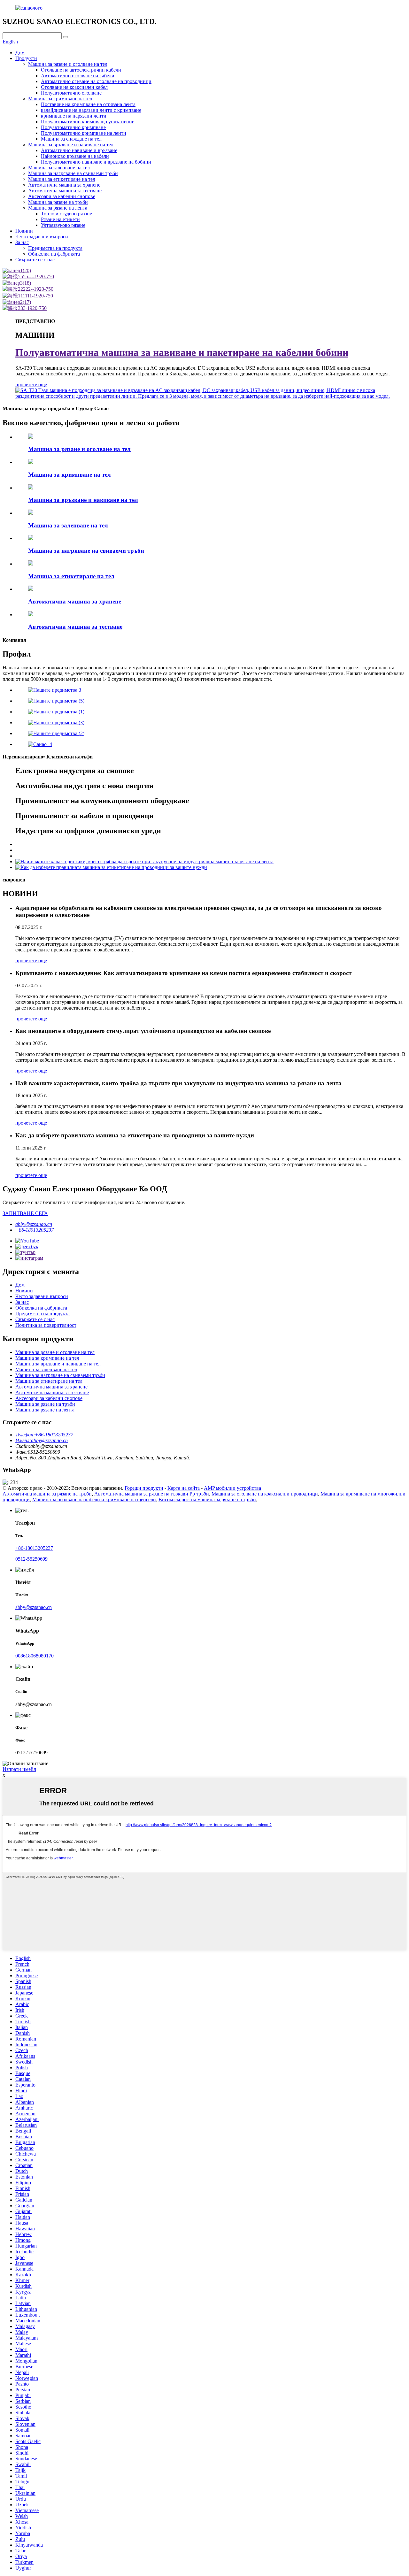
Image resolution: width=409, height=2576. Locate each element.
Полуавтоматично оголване (71, 93)
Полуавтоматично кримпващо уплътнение (88, 122)
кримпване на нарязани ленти (74, 116)
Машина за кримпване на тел (60, 99)
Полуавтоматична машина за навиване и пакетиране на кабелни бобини (182, 352)
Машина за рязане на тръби (58, 202)
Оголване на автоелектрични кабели (81, 70)
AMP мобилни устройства (232, 1488)
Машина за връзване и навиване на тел (71, 145)
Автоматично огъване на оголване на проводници (96, 81)
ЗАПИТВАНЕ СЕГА (25, 1213)
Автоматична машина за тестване (65, 191)
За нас (22, 242)
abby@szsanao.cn (34, 1224)
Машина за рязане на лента (58, 208)
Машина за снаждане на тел (71, 139)
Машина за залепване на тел (59, 168)
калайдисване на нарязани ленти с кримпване (91, 110)
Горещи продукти (144, 1488)
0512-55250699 (31, 1559)
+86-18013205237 (35, 1230)
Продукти (26, 58)
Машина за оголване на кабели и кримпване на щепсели (94, 1499)
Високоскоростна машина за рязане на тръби (207, 1499)
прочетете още (31, 384)
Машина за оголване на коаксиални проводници (265, 1494)
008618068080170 (35, 1656)
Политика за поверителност (46, 1325)
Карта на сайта (184, 1488)
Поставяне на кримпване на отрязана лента (88, 104)
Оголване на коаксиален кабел (74, 87)
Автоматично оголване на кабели (78, 76)
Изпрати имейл (19, 1769)
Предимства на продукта (55, 248)
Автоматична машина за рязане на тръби (47, 1494)
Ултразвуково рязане (63, 225)
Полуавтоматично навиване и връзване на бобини (96, 162)
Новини (24, 231)
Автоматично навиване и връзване (79, 150)
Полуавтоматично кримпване (73, 127)
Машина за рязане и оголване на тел (68, 64)
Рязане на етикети (60, 219)
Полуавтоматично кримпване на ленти (84, 133)
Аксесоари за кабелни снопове (62, 196)
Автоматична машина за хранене (64, 185)
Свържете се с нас (35, 260)
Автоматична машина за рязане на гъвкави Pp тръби (152, 1494)
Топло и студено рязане (66, 214)
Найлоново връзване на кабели (75, 156)
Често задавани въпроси (42, 237)
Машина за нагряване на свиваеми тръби (73, 173)
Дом (20, 53)
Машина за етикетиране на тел (62, 179)
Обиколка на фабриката (54, 254)
